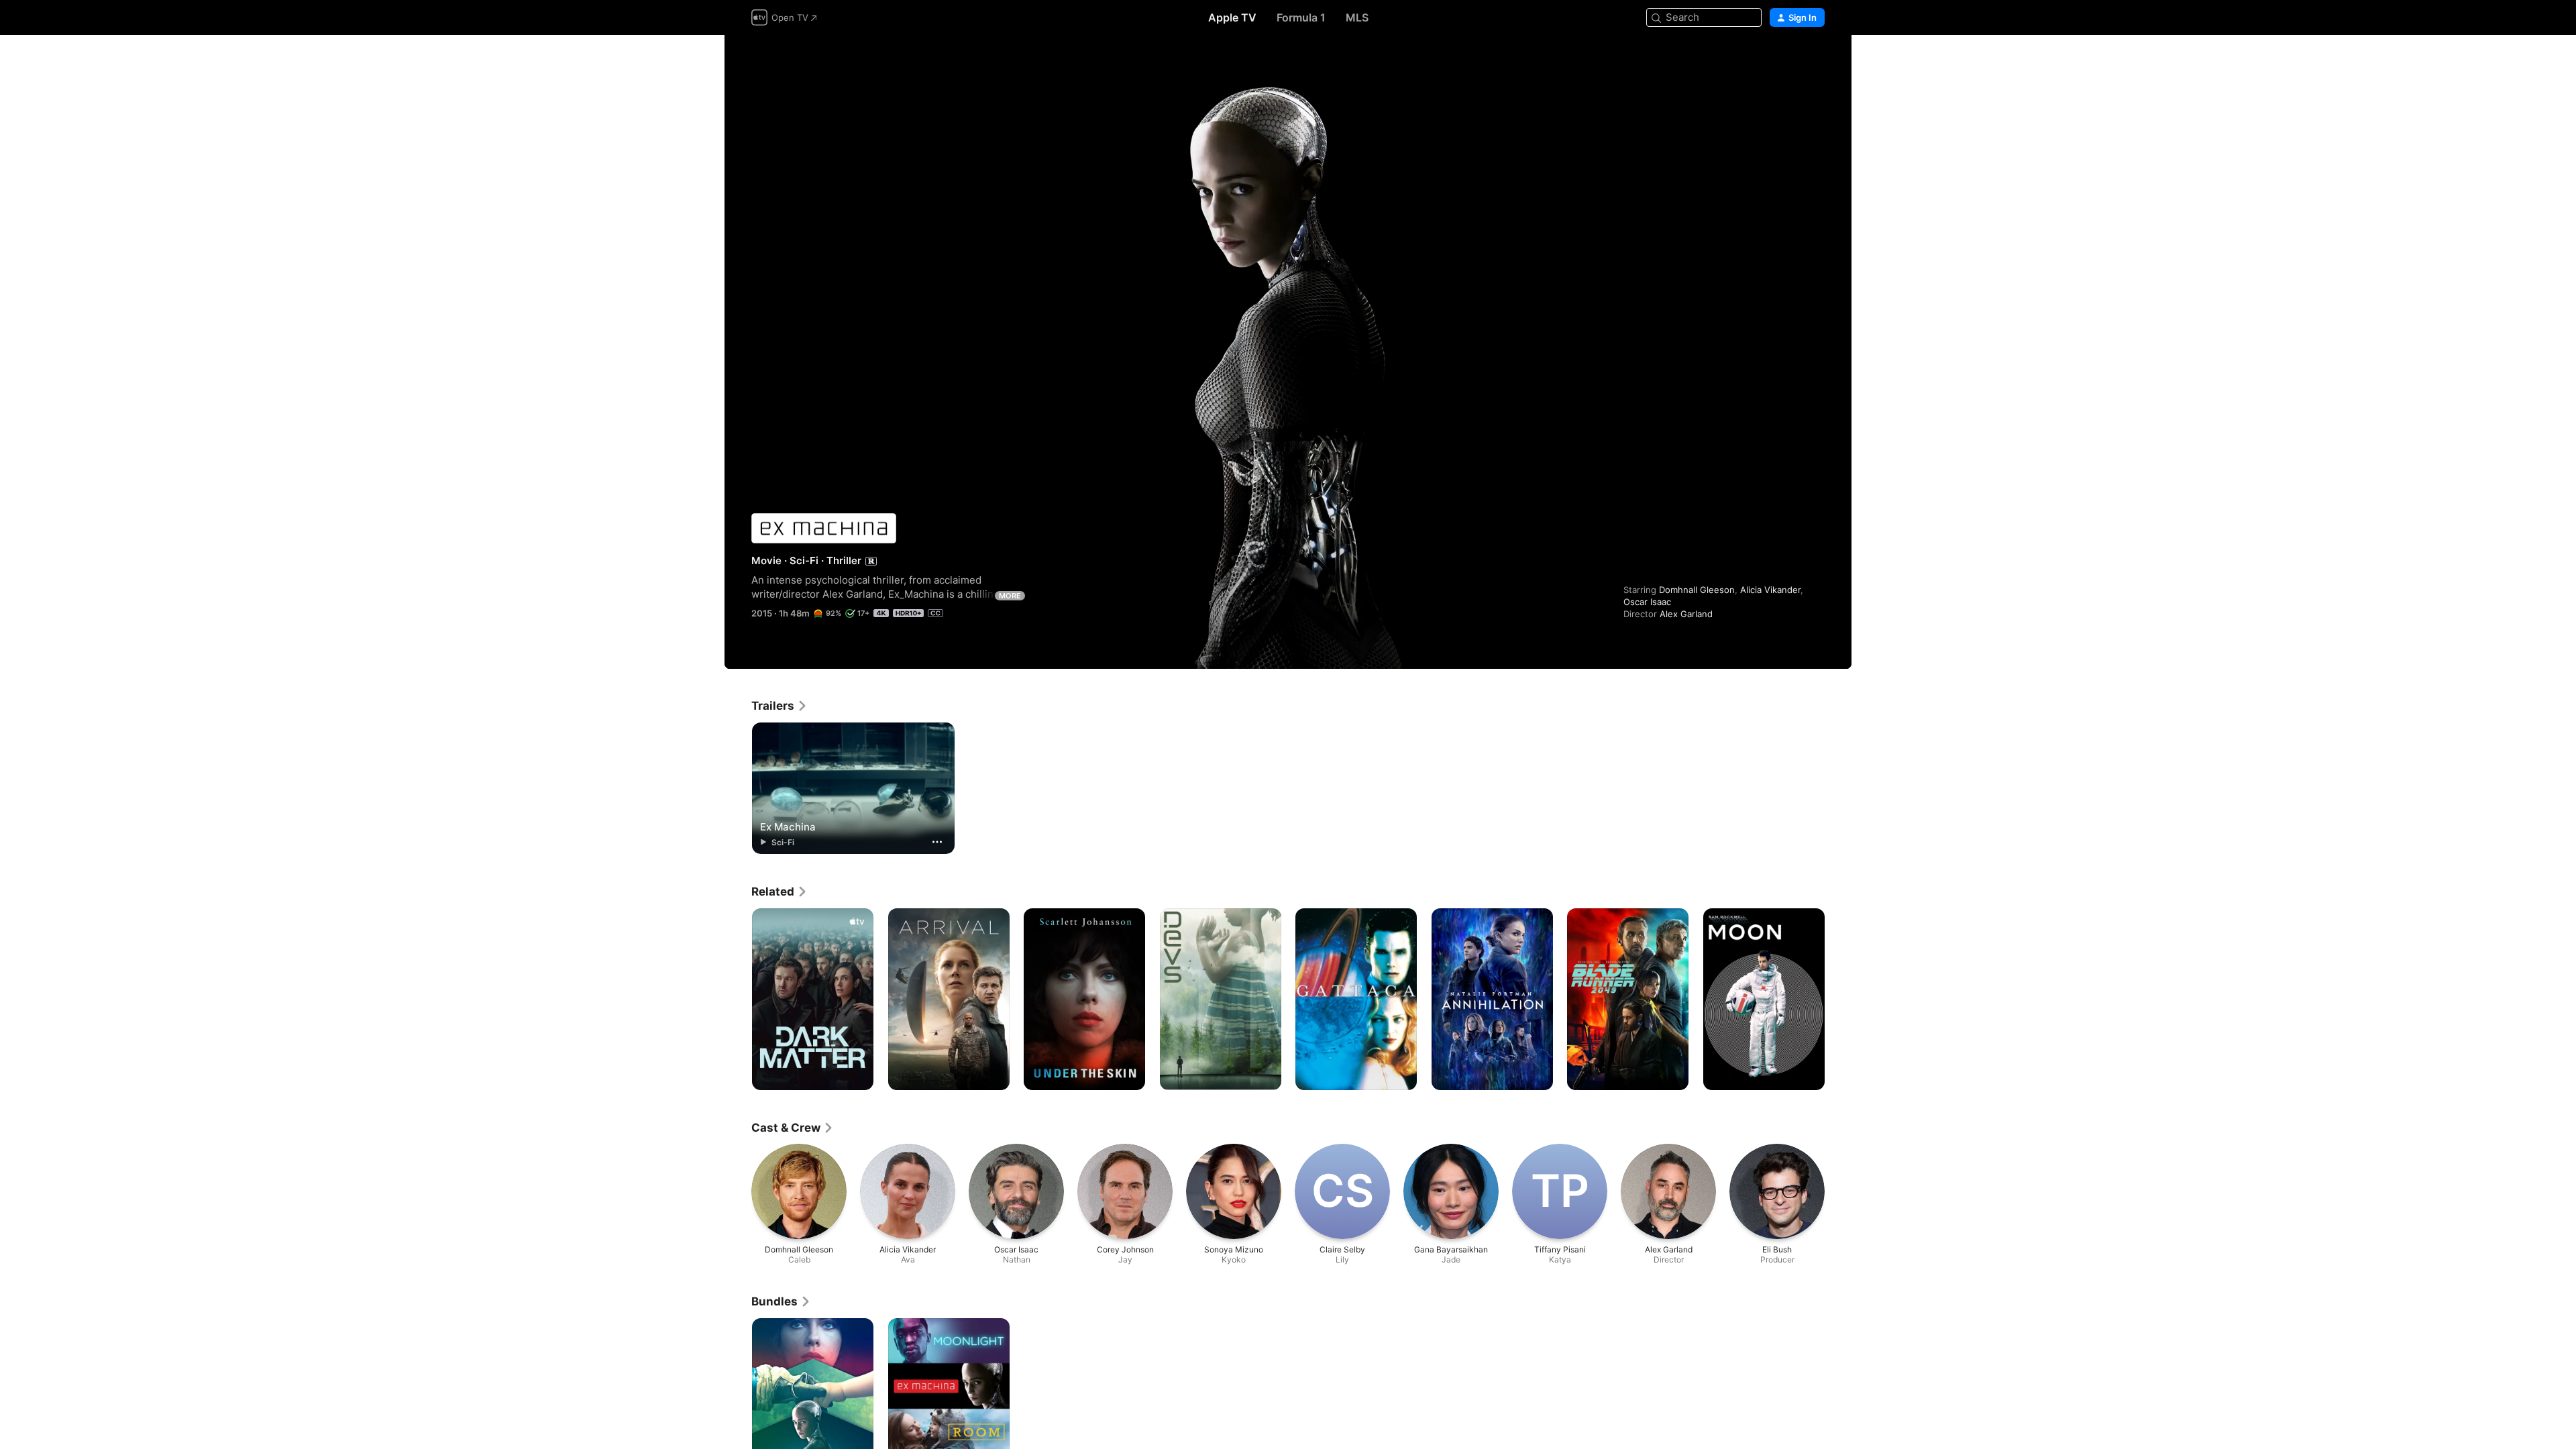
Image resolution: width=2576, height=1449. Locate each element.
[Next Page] (1838, 1000)
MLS (1357, 17)
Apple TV (1232, 17)
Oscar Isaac (1647, 602)
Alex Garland (1686, 614)
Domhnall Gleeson (1697, 590)
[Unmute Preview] (1815, 61)
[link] (780, 706)
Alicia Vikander (1770, 590)
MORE (1010, 596)
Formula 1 (1301, 17)
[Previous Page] (738, 1000)
